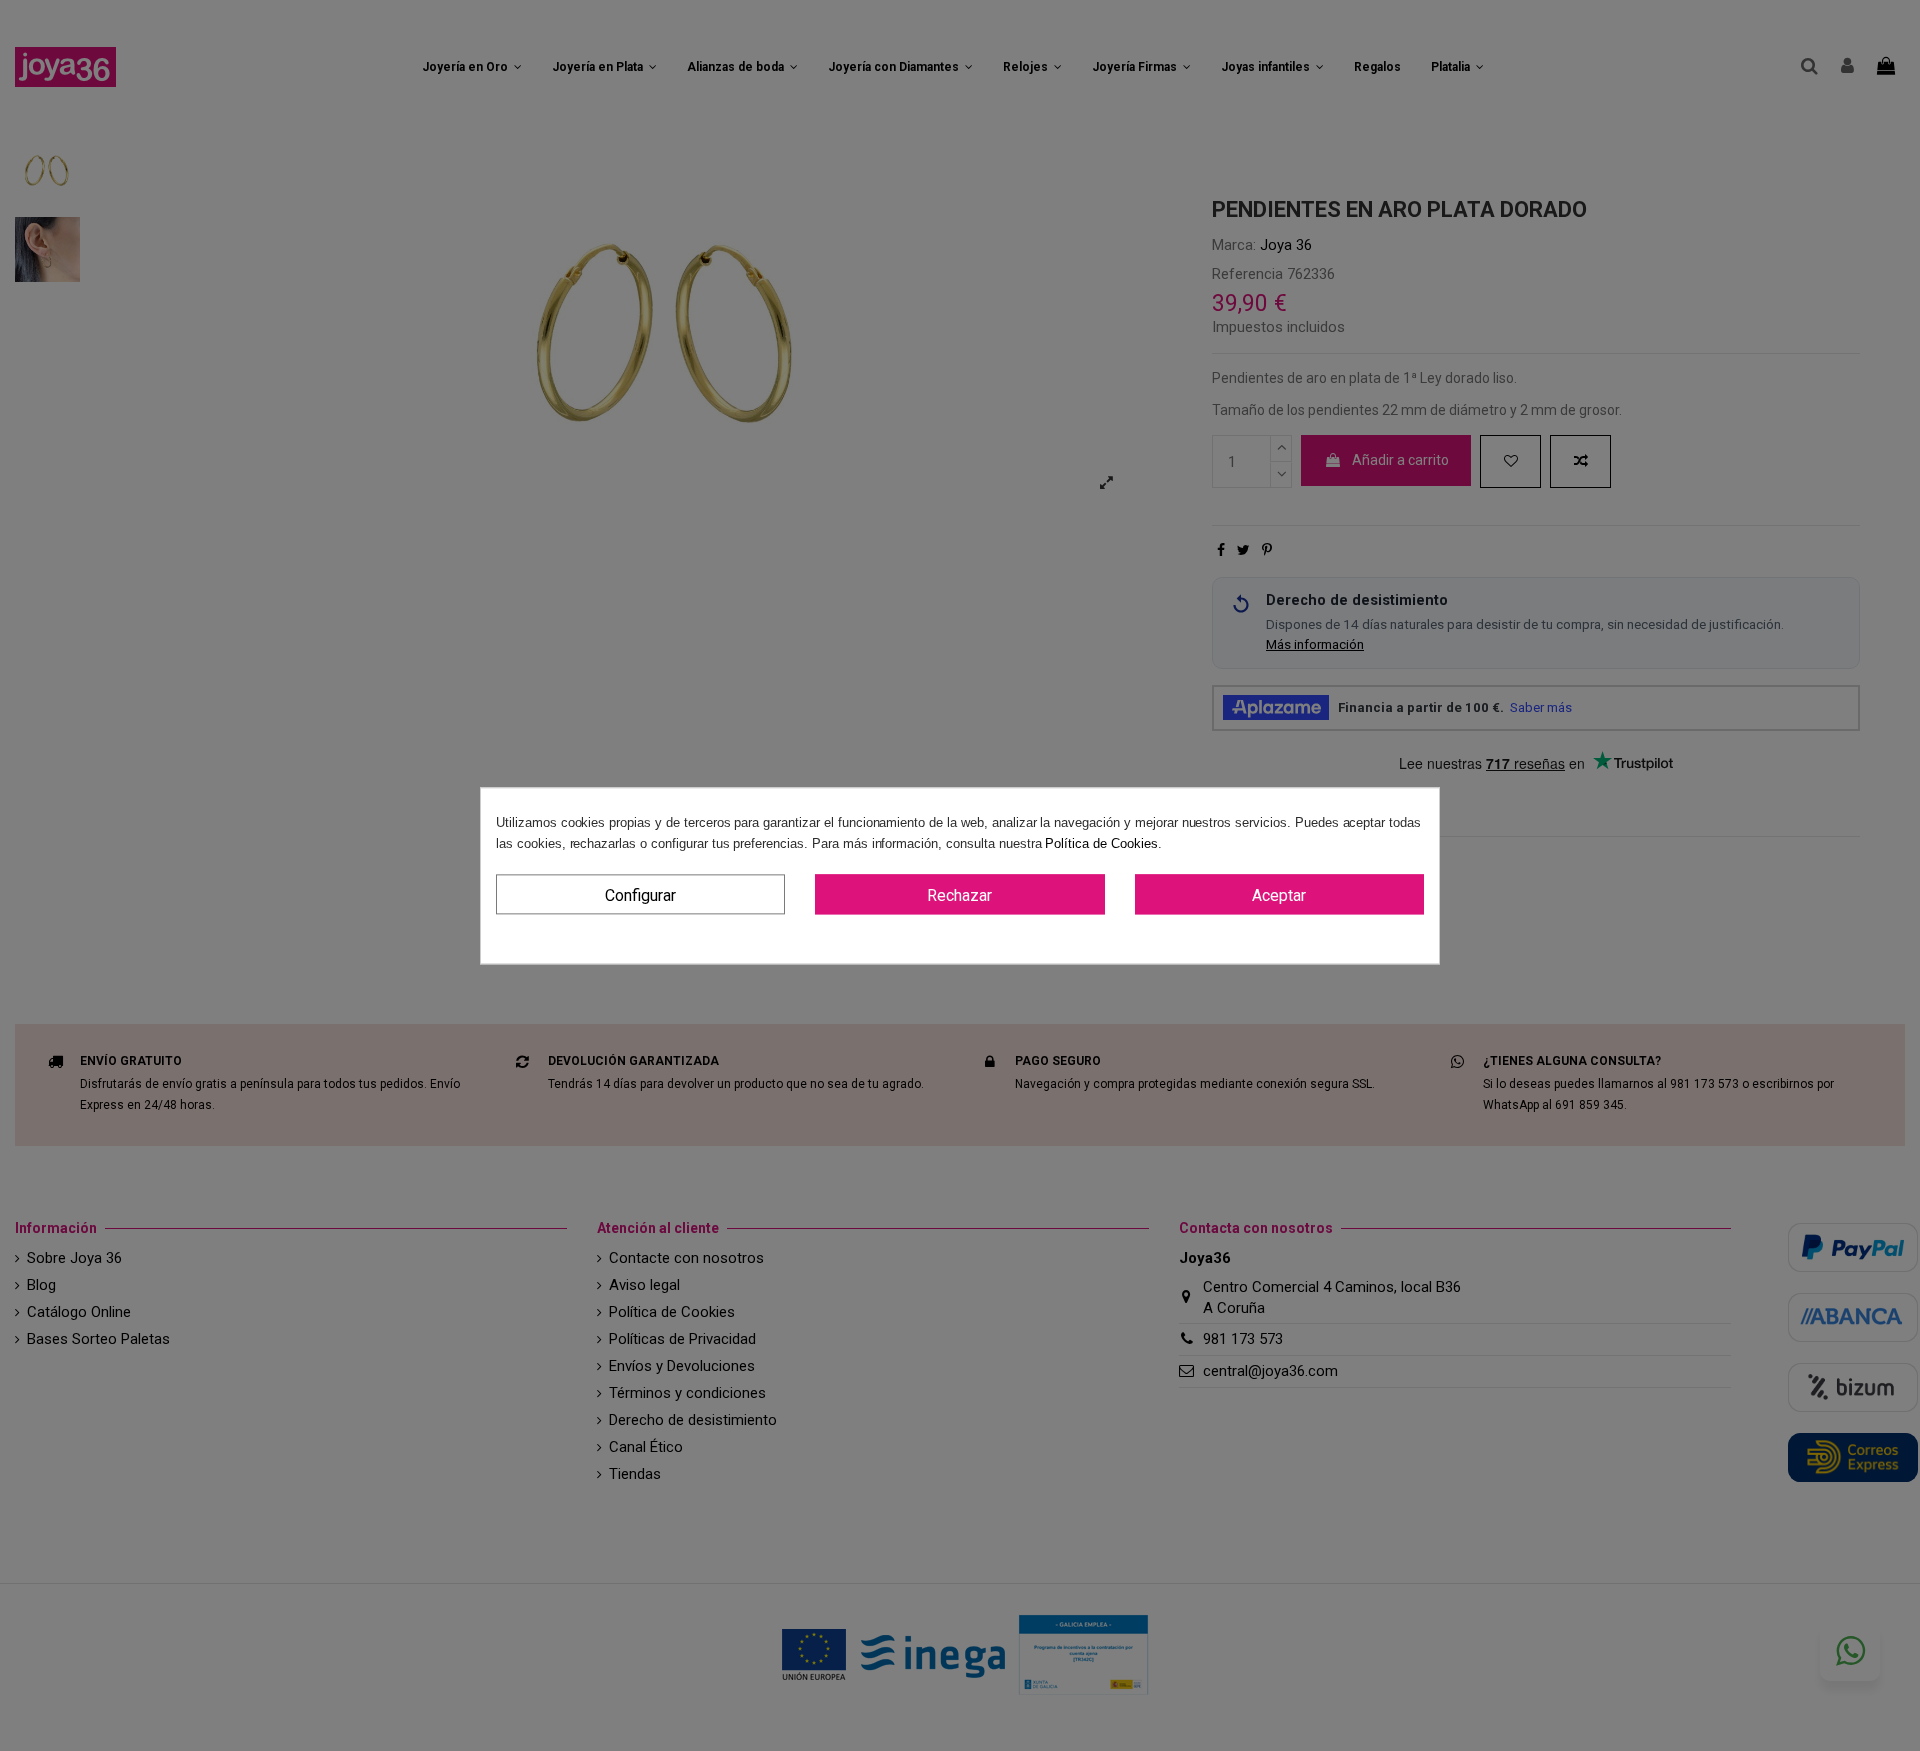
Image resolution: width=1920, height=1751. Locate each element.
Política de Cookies (1101, 843)
